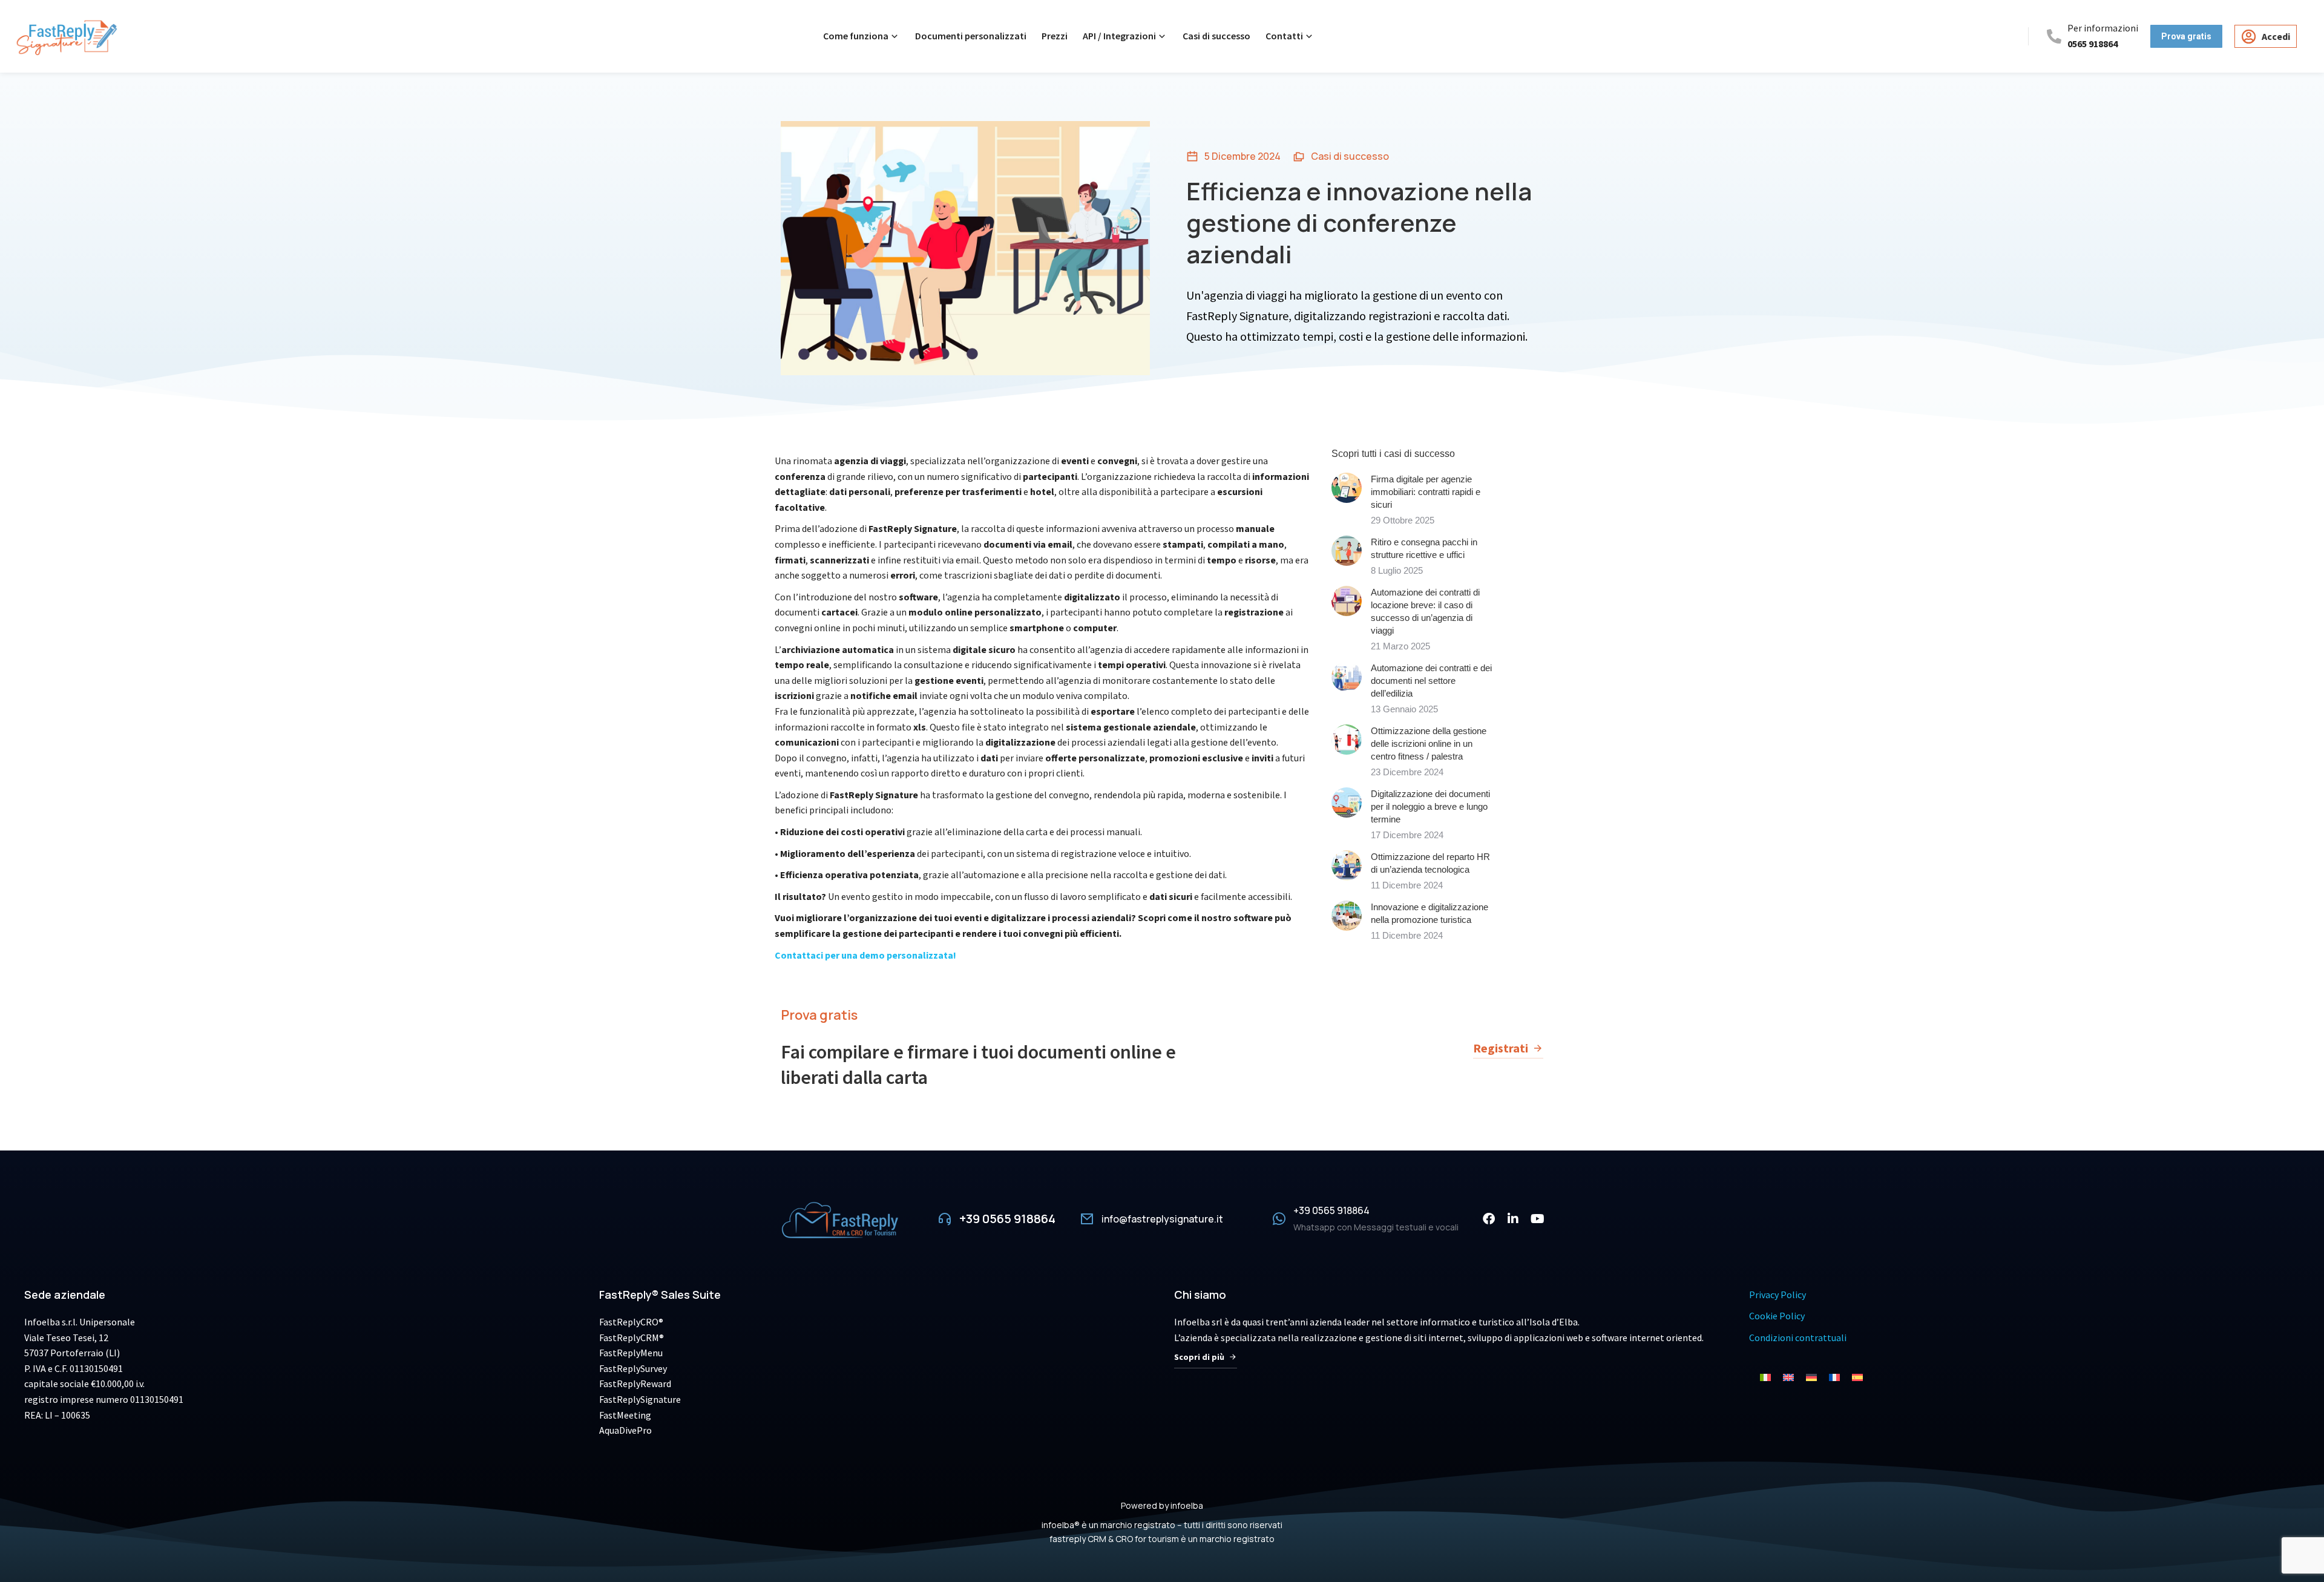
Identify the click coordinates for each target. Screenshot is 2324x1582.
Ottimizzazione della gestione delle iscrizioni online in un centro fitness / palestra (1429, 743)
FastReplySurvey (633, 1368)
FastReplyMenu (631, 1353)
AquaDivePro (625, 1430)
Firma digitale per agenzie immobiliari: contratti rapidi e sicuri (1426, 492)
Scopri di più (1199, 1357)
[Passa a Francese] (1834, 1377)
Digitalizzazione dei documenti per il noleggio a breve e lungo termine (1430, 806)
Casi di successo (1350, 156)
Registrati (1501, 1048)
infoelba (1187, 1505)
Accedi (2276, 36)
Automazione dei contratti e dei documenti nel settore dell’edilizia (1431, 681)
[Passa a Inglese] (1788, 1377)
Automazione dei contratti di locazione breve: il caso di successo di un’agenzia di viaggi (1425, 611)
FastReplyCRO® (631, 1322)
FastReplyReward (635, 1383)
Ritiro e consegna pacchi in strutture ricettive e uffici (1424, 548)
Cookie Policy (1777, 1316)
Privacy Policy (1777, 1295)
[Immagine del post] (1347, 488)
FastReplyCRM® (632, 1337)
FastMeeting (625, 1415)
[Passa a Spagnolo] (1857, 1377)
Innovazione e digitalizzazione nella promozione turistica (1430, 913)
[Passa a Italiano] (1765, 1377)
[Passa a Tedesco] (1811, 1377)
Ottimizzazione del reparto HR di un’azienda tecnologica (1430, 863)
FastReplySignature (640, 1399)
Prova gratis (819, 1015)
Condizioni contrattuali (1798, 1337)
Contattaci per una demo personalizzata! (865, 956)
